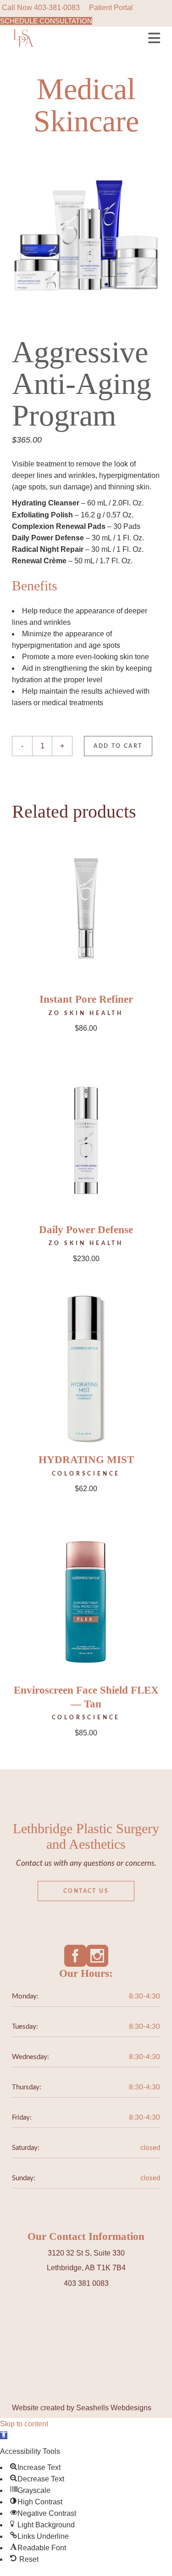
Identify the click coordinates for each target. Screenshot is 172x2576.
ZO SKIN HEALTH (86, 1013)
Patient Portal (111, 8)
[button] (4, 2435)
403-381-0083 (57, 8)
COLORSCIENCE (86, 1474)
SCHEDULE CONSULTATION (46, 21)
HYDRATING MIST (86, 1460)
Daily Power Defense (86, 1230)
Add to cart (118, 746)
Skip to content (24, 2424)
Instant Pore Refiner (86, 999)
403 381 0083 (86, 2283)
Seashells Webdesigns (114, 2408)
